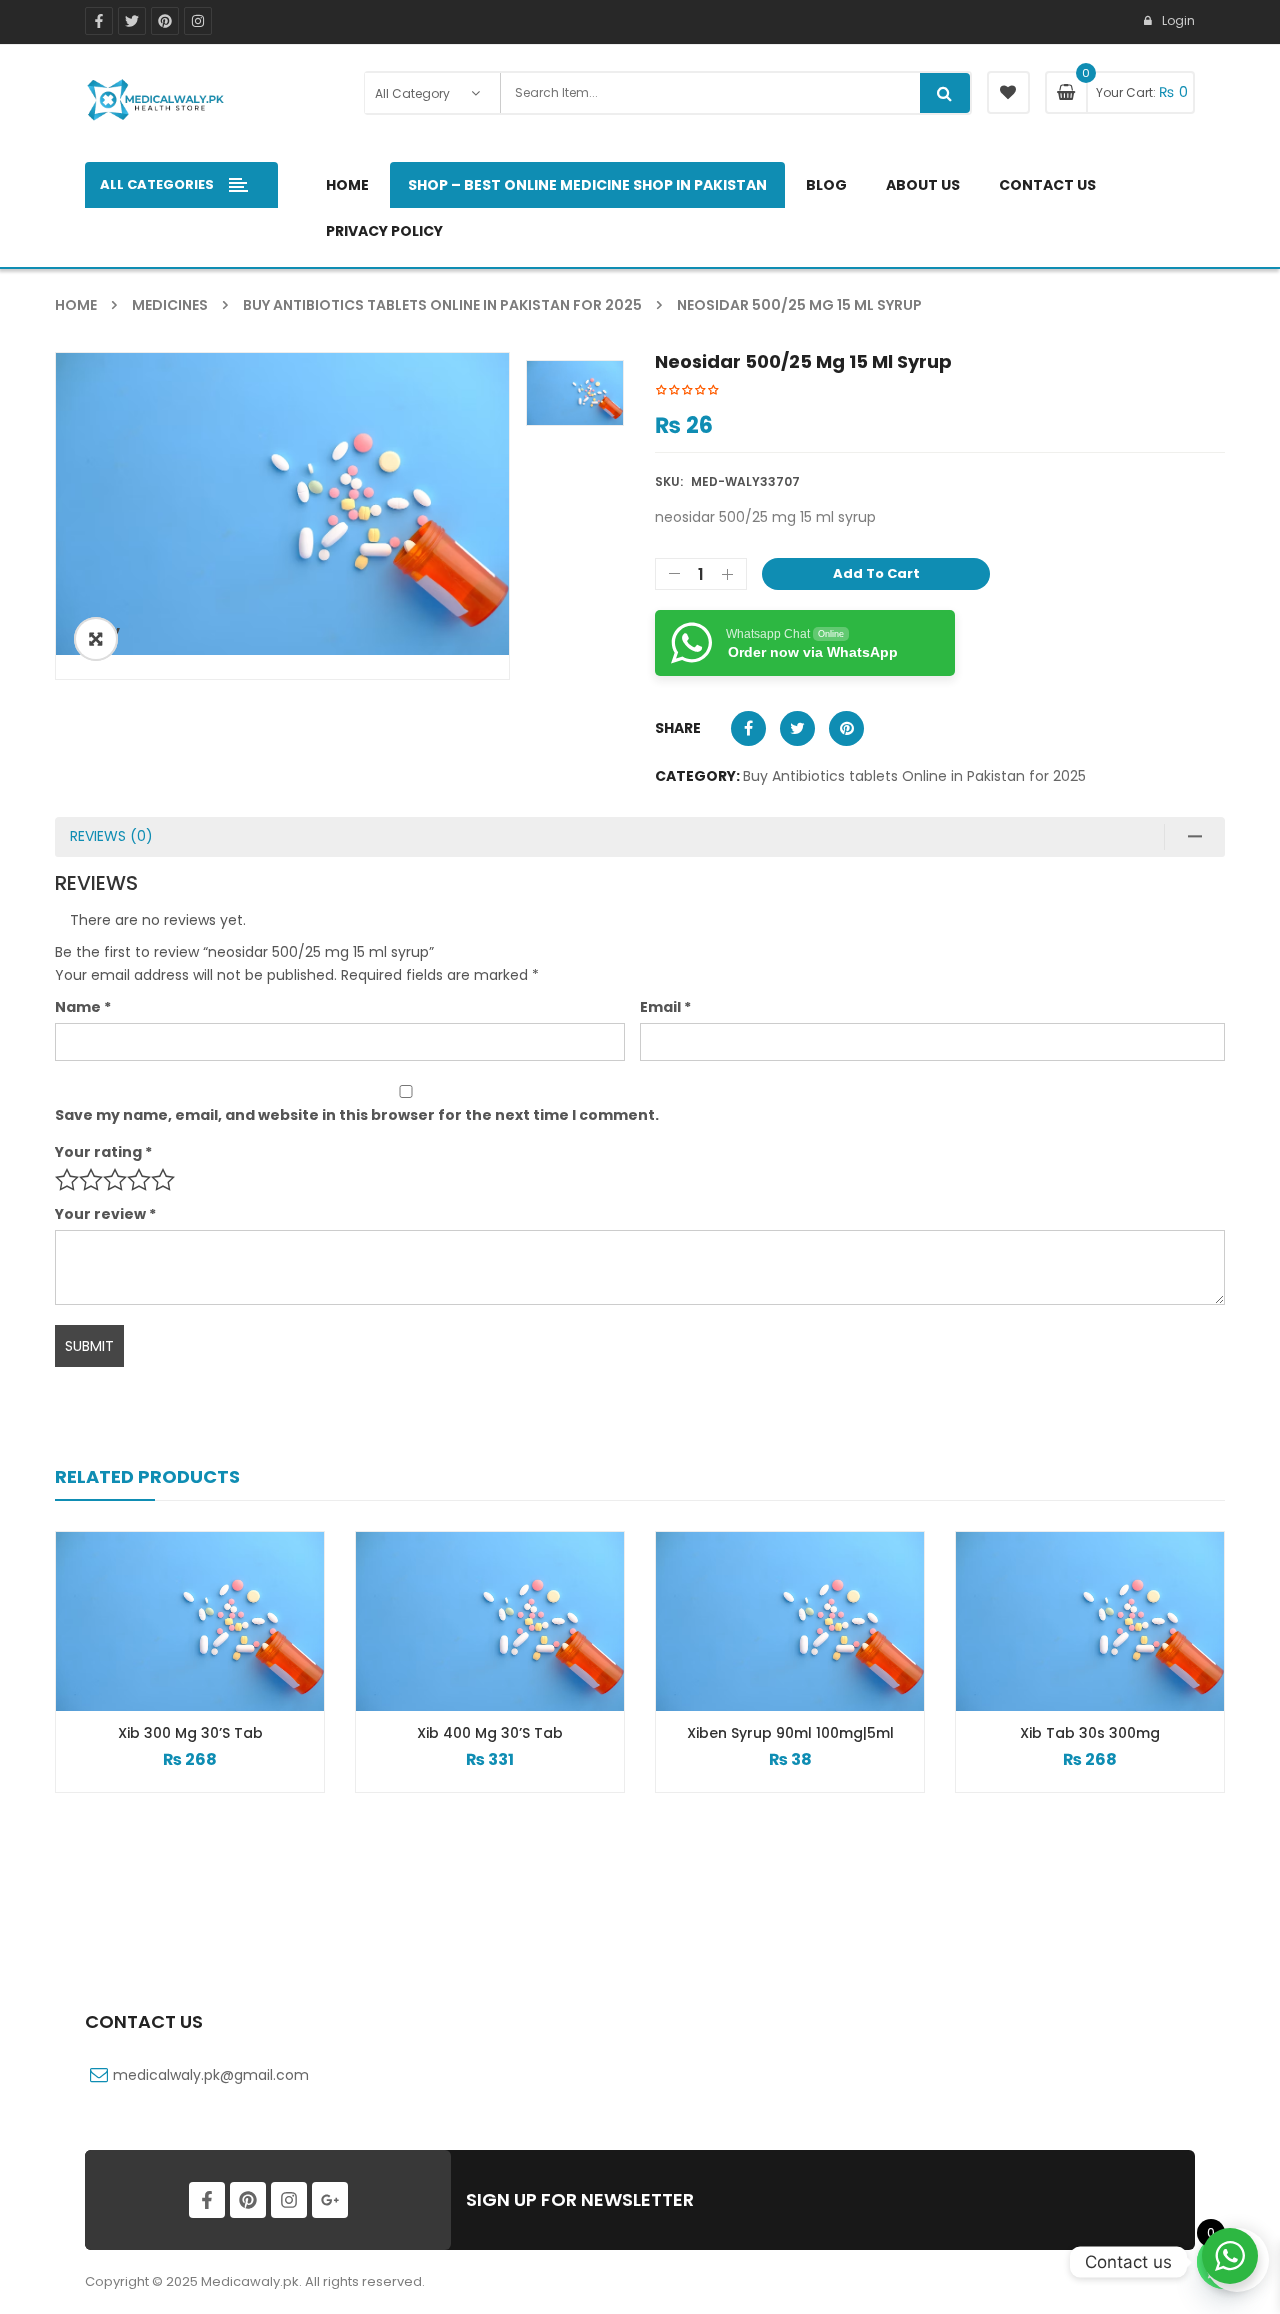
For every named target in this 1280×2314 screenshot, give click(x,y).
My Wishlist (1008, 92)
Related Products (147, 1476)
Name (83, 1007)
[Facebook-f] (99, 21)
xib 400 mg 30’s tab (490, 1733)
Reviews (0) (111, 836)
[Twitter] (132, 21)
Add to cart (876, 573)
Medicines (170, 305)
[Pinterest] (165, 21)
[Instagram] (198, 21)
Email (665, 1007)
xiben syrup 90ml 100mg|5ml (790, 1733)
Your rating (103, 1152)
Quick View (190, 1585)
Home (76, 305)
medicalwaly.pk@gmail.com (211, 2075)
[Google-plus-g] (330, 2200)
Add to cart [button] (190, 1774)
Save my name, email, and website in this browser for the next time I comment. (357, 1115)
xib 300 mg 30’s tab (190, 1733)
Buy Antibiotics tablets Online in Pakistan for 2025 (442, 305)
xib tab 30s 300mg (1090, 1733)
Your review (105, 1214)
